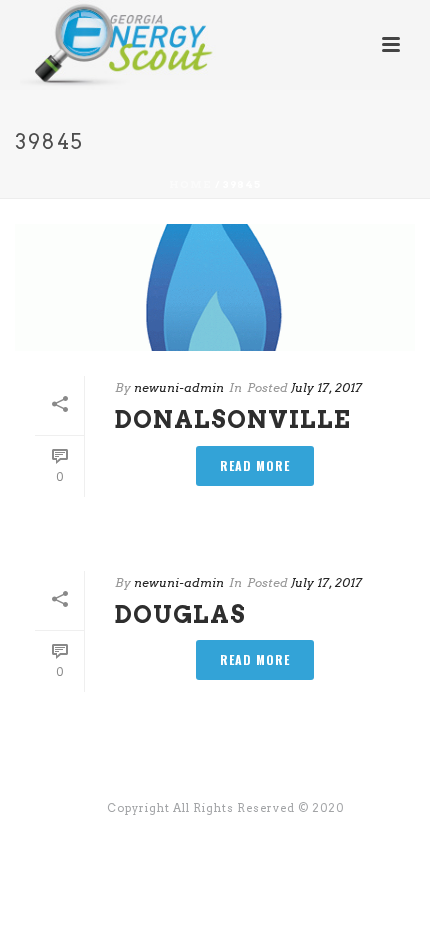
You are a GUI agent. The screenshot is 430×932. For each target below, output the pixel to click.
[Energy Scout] (99, 45)
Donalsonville (233, 419)
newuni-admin (179, 387)
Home (190, 184)
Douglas (180, 614)
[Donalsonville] (215, 287)
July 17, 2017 (326, 387)
